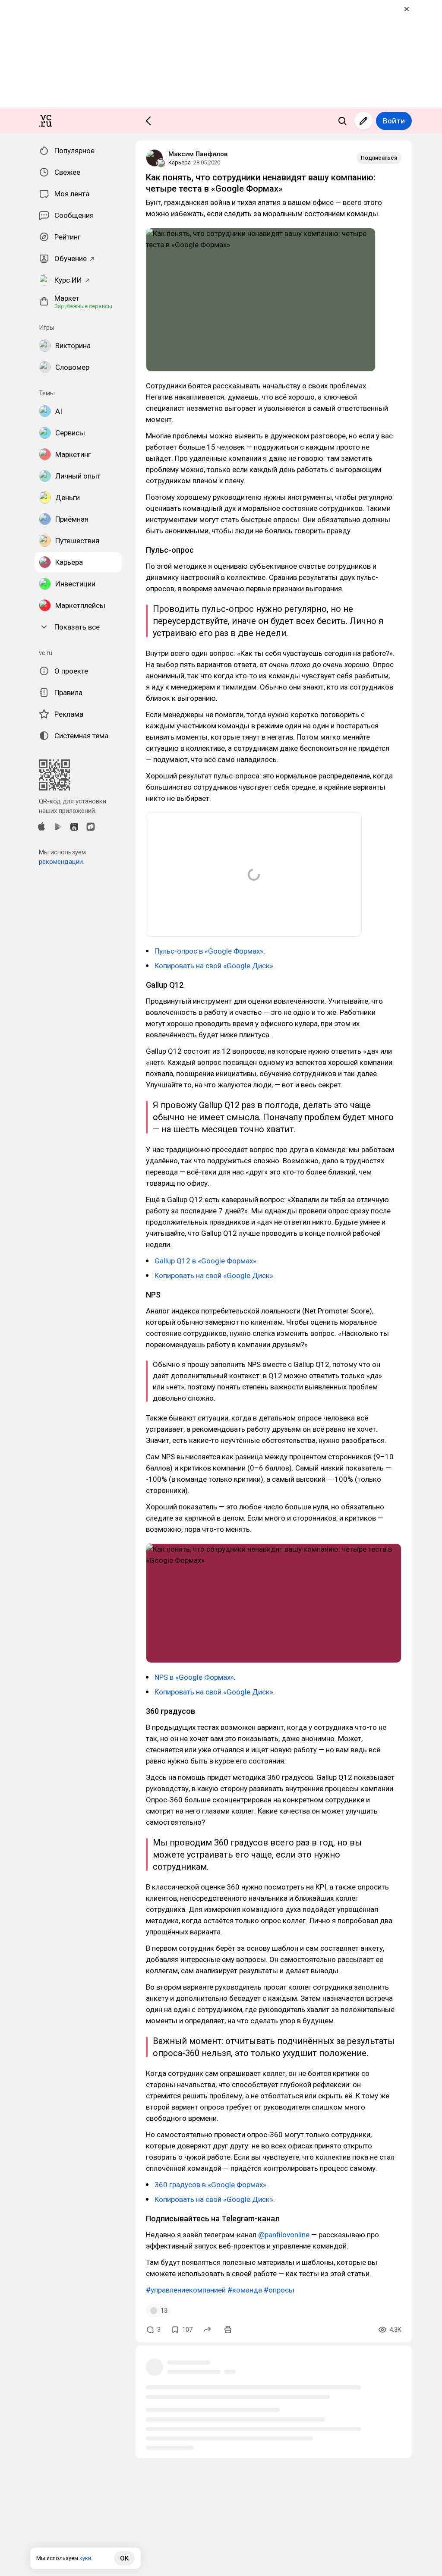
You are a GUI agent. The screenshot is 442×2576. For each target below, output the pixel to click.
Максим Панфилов (198, 154)
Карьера (180, 162)
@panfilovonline (284, 2235)
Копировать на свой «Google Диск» (214, 966)
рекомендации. (62, 862)
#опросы (279, 2290)
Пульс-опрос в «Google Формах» (209, 951)
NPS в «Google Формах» (194, 1677)
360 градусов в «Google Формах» (210, 2185)
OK (124, 2558)
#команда (245, 2290)
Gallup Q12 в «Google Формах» (205, 1261)
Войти (394, 121)
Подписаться (379, 158)
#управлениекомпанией (186, 2290)
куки (85, 2558)
